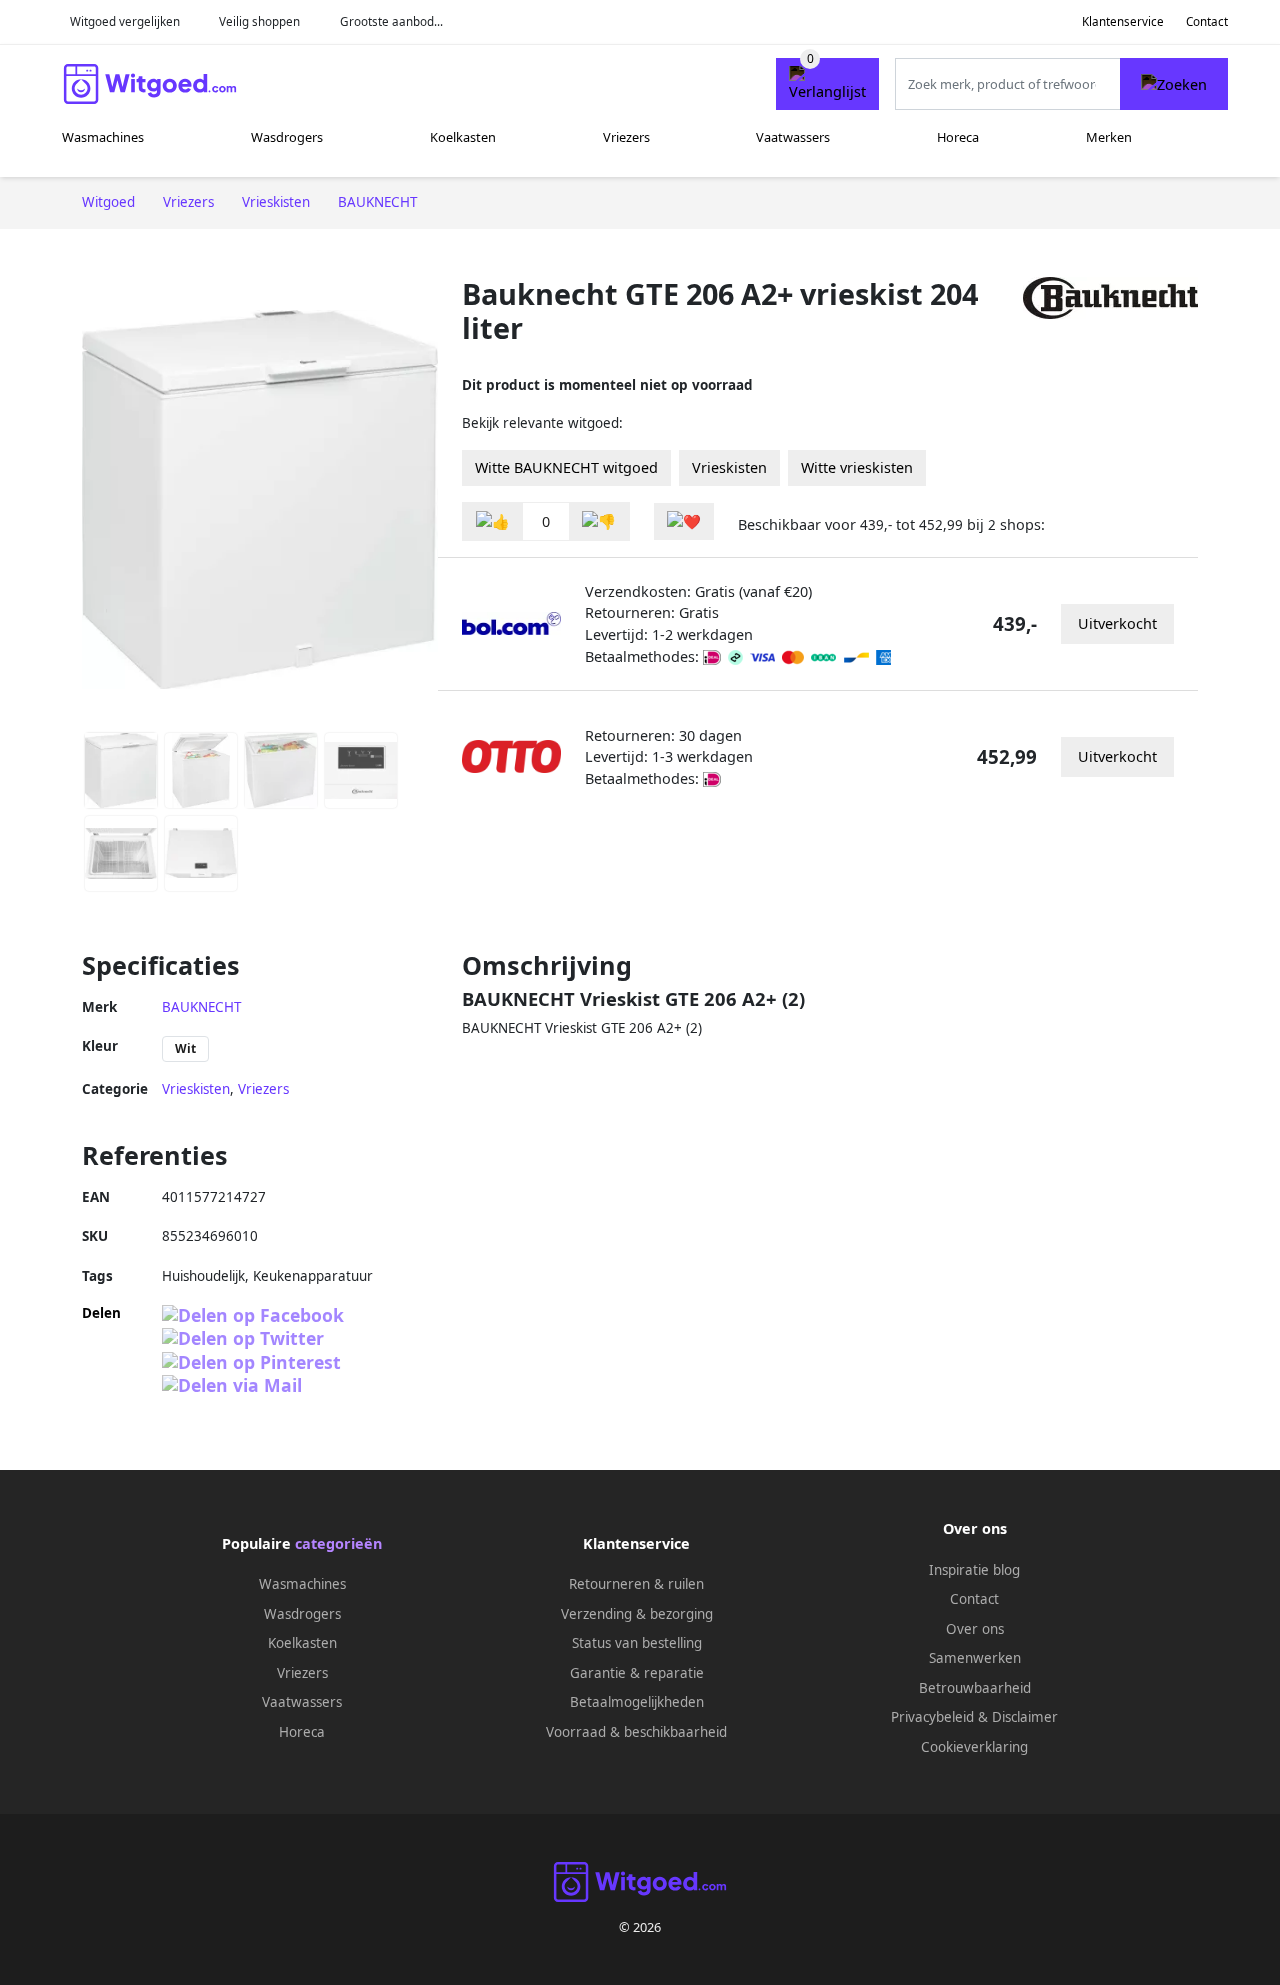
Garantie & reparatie (637, 1673)
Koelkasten (463, 137)
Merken (1109, 137)
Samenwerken (975, 1658)
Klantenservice (1123, 21)
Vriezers (626, 137)
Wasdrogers (287, 137)
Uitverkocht (1117, 623)
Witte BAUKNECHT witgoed (566, 467)
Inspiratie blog (974, 1570)
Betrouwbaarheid (975, 1688)
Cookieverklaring (974, 1747)
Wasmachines (103, 137)
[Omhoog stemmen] (493, 521)
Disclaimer (1025, 1717)
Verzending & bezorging (637, 1614)
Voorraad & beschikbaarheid (636, 1732)
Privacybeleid (932, 1717)
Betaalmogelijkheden (637, 1702)
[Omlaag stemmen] (599, 521)
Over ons (975, 1629)
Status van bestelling (637, 1643)
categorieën (338, 1543)
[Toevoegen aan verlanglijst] (684, 521)
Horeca (958, 137)
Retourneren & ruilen (636, 1584)
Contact (1207, 21)
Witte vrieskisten (857, 467)
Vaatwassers (793, 137)
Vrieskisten (729, 467)
